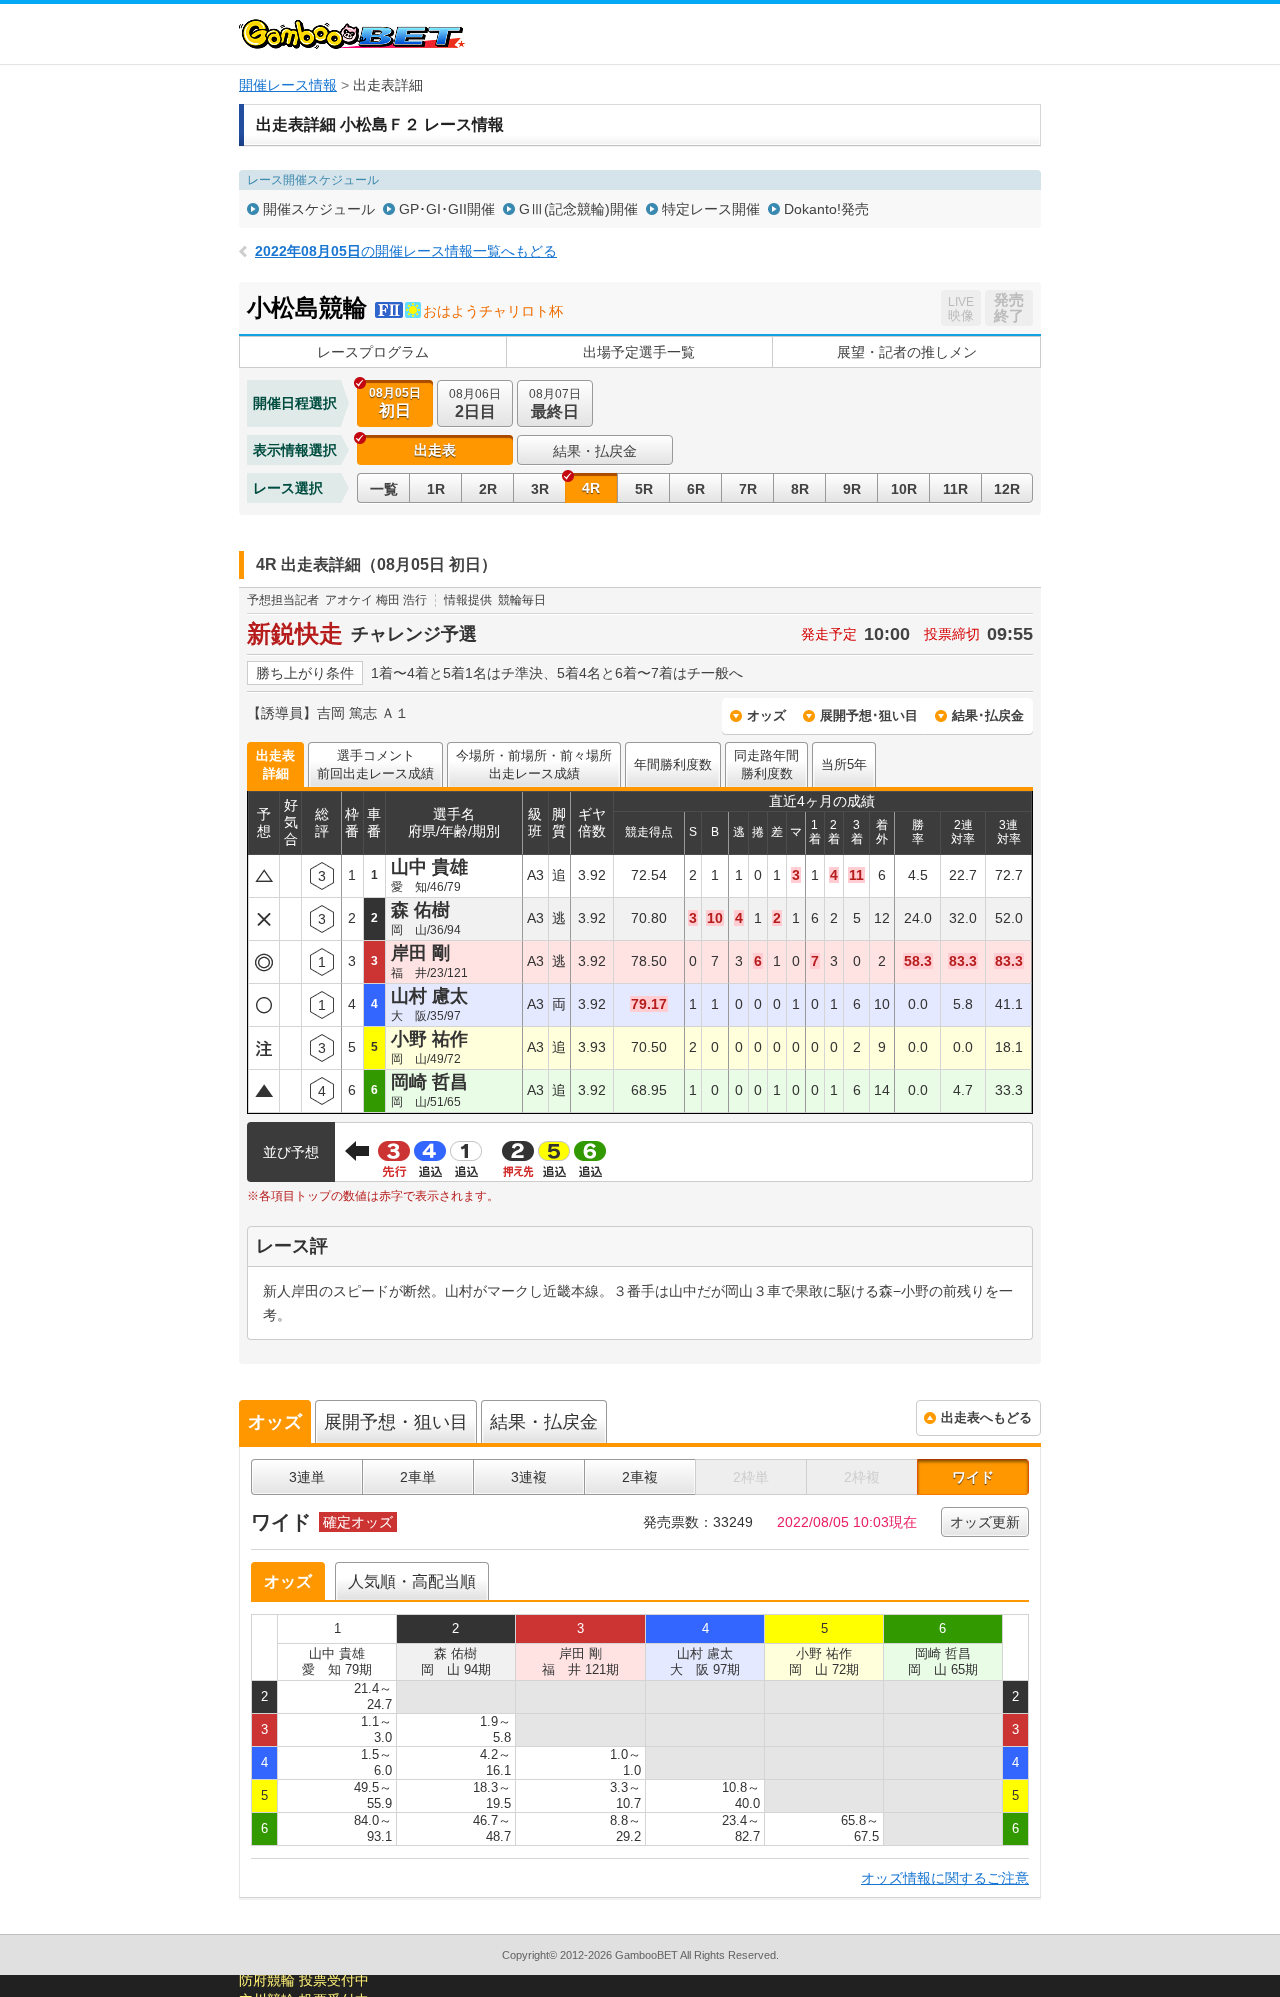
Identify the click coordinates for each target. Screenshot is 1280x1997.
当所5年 (844, 764)
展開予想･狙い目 (869, 715)
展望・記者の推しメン (907, 352)
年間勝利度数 (673, 764)
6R (696, 489)
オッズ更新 (985, 1522)
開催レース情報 (288, 85)
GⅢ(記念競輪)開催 (578, 209)
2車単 (418, 1477)
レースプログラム (373, 352)
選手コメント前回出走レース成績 (375, 764)
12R (1007, 489)
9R (852, 489)
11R (955, 489)
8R (800, 489)
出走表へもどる (986, 1417)
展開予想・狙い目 (396, 1422)
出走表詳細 (275, 764)
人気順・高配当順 (412, 1581)
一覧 (384, 489)
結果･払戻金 (988, 715)
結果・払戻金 (595, 451)
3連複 (529, 1477)
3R (540, 489)
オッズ (766, 715)
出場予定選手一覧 (639, 352)
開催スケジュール (319, 209)
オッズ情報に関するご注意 (945, 1878)
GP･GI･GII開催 (447, 209)
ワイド (973, 1477)
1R (436, 489)
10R (904, 489)
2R (488, 489)
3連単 (307, 1477)
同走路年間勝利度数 (766, 764)
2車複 (640, 1477)
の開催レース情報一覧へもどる (406, 251)
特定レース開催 (711, 209)
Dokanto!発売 (826, 209)
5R (644, 489)
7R (748, 489)
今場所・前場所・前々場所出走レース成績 (534, 764)
